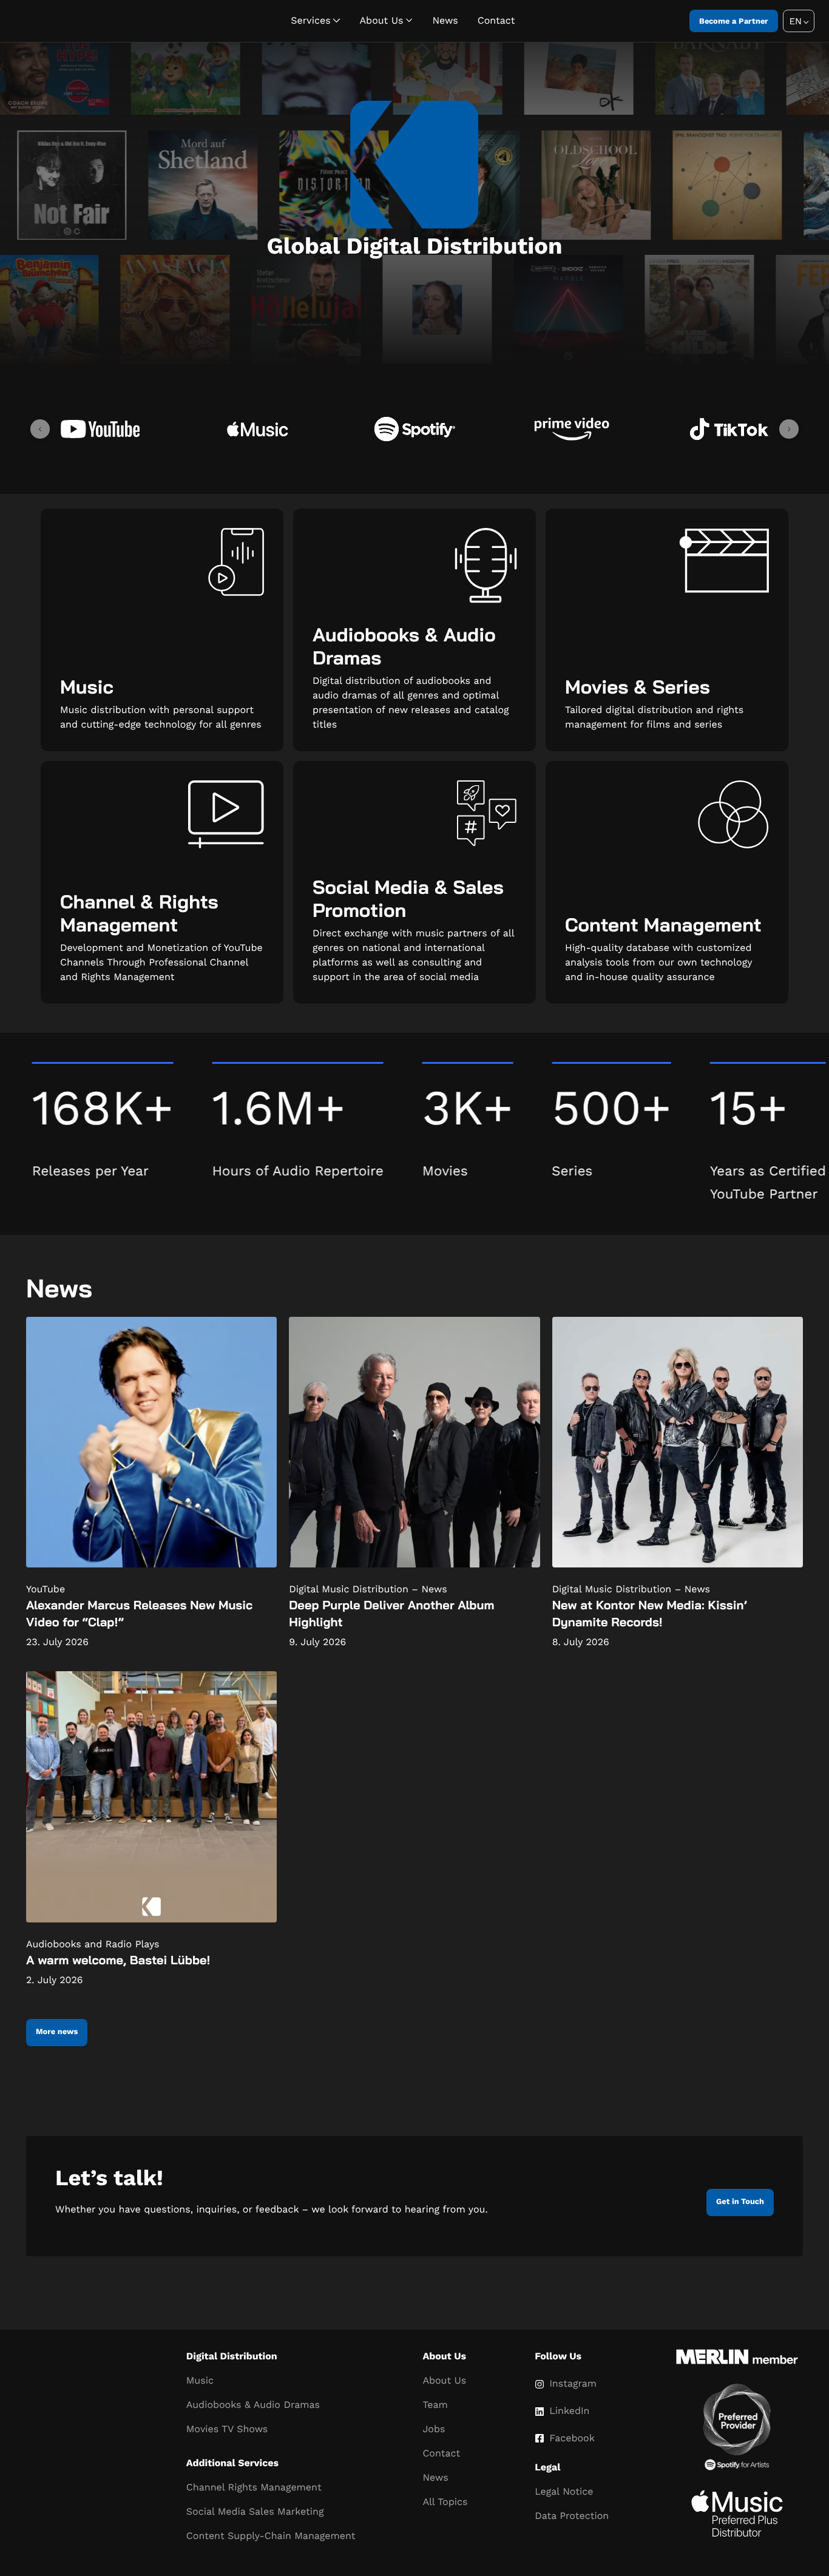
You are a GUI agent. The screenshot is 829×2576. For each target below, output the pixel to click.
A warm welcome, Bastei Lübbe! (118, 1960)
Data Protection (572, 2516)
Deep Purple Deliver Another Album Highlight (391, 1613)
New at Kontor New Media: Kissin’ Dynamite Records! (650, 1613)
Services (310, 20)
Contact (496, 20)
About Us (382, 20)
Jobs (434, 2429)
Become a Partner (734, 21)
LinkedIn (569, 2411)
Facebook (572, 2438)
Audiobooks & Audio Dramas (253, 2405)
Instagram (573, 2383)
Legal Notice (564, 2491)
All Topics (445, 2502)
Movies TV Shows (227, 2429)
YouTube (46, 1589)
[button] (799, 21)
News (445, 20)
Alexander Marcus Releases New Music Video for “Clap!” (139, 1613)
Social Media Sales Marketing (255, 2511)
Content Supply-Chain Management (271, 2536)
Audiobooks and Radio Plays (93, 1944)
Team (435, 2405)
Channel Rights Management (254, 2487)
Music (200, 2380)
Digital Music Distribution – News (368, 1589)
